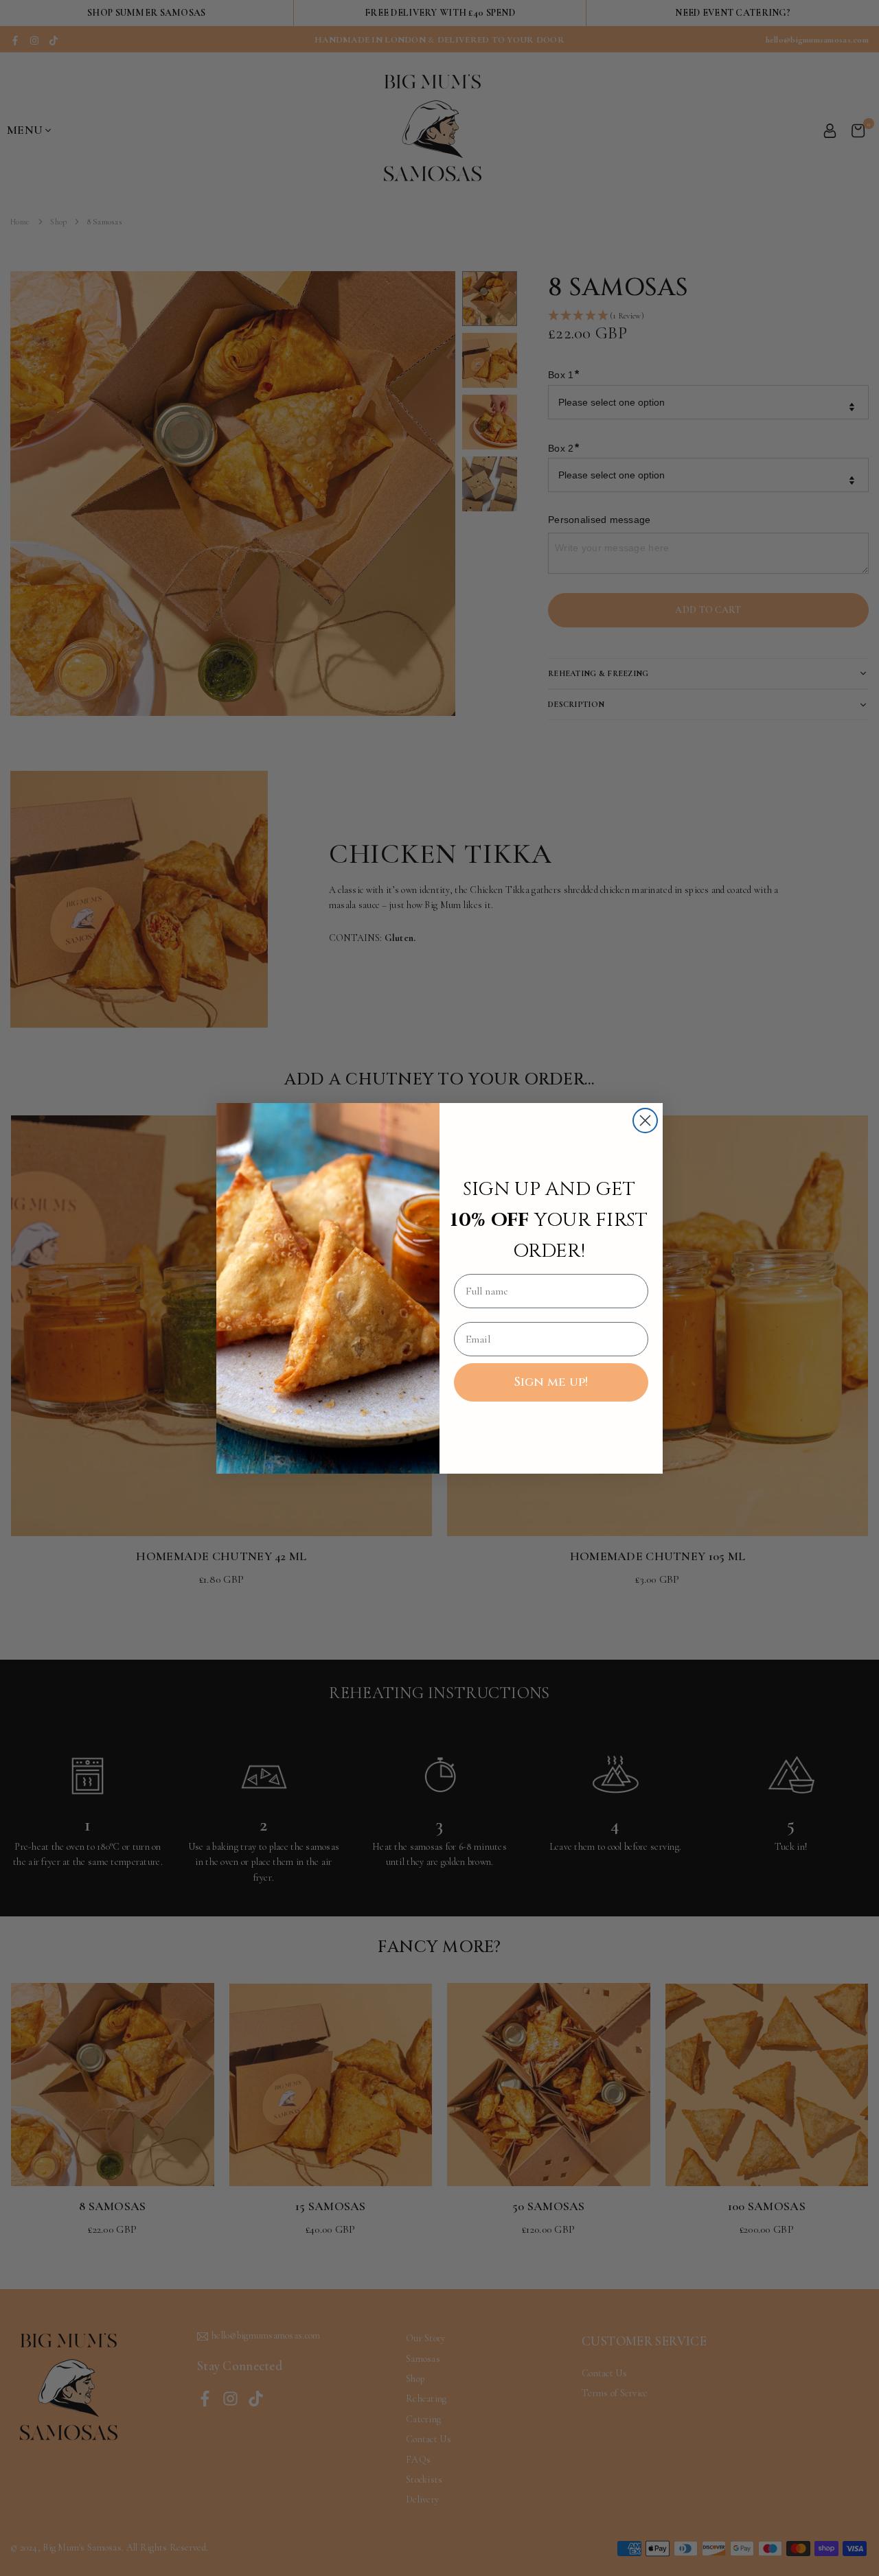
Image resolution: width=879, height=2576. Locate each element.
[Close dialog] (645, 1121)
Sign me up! (551, 1382)
